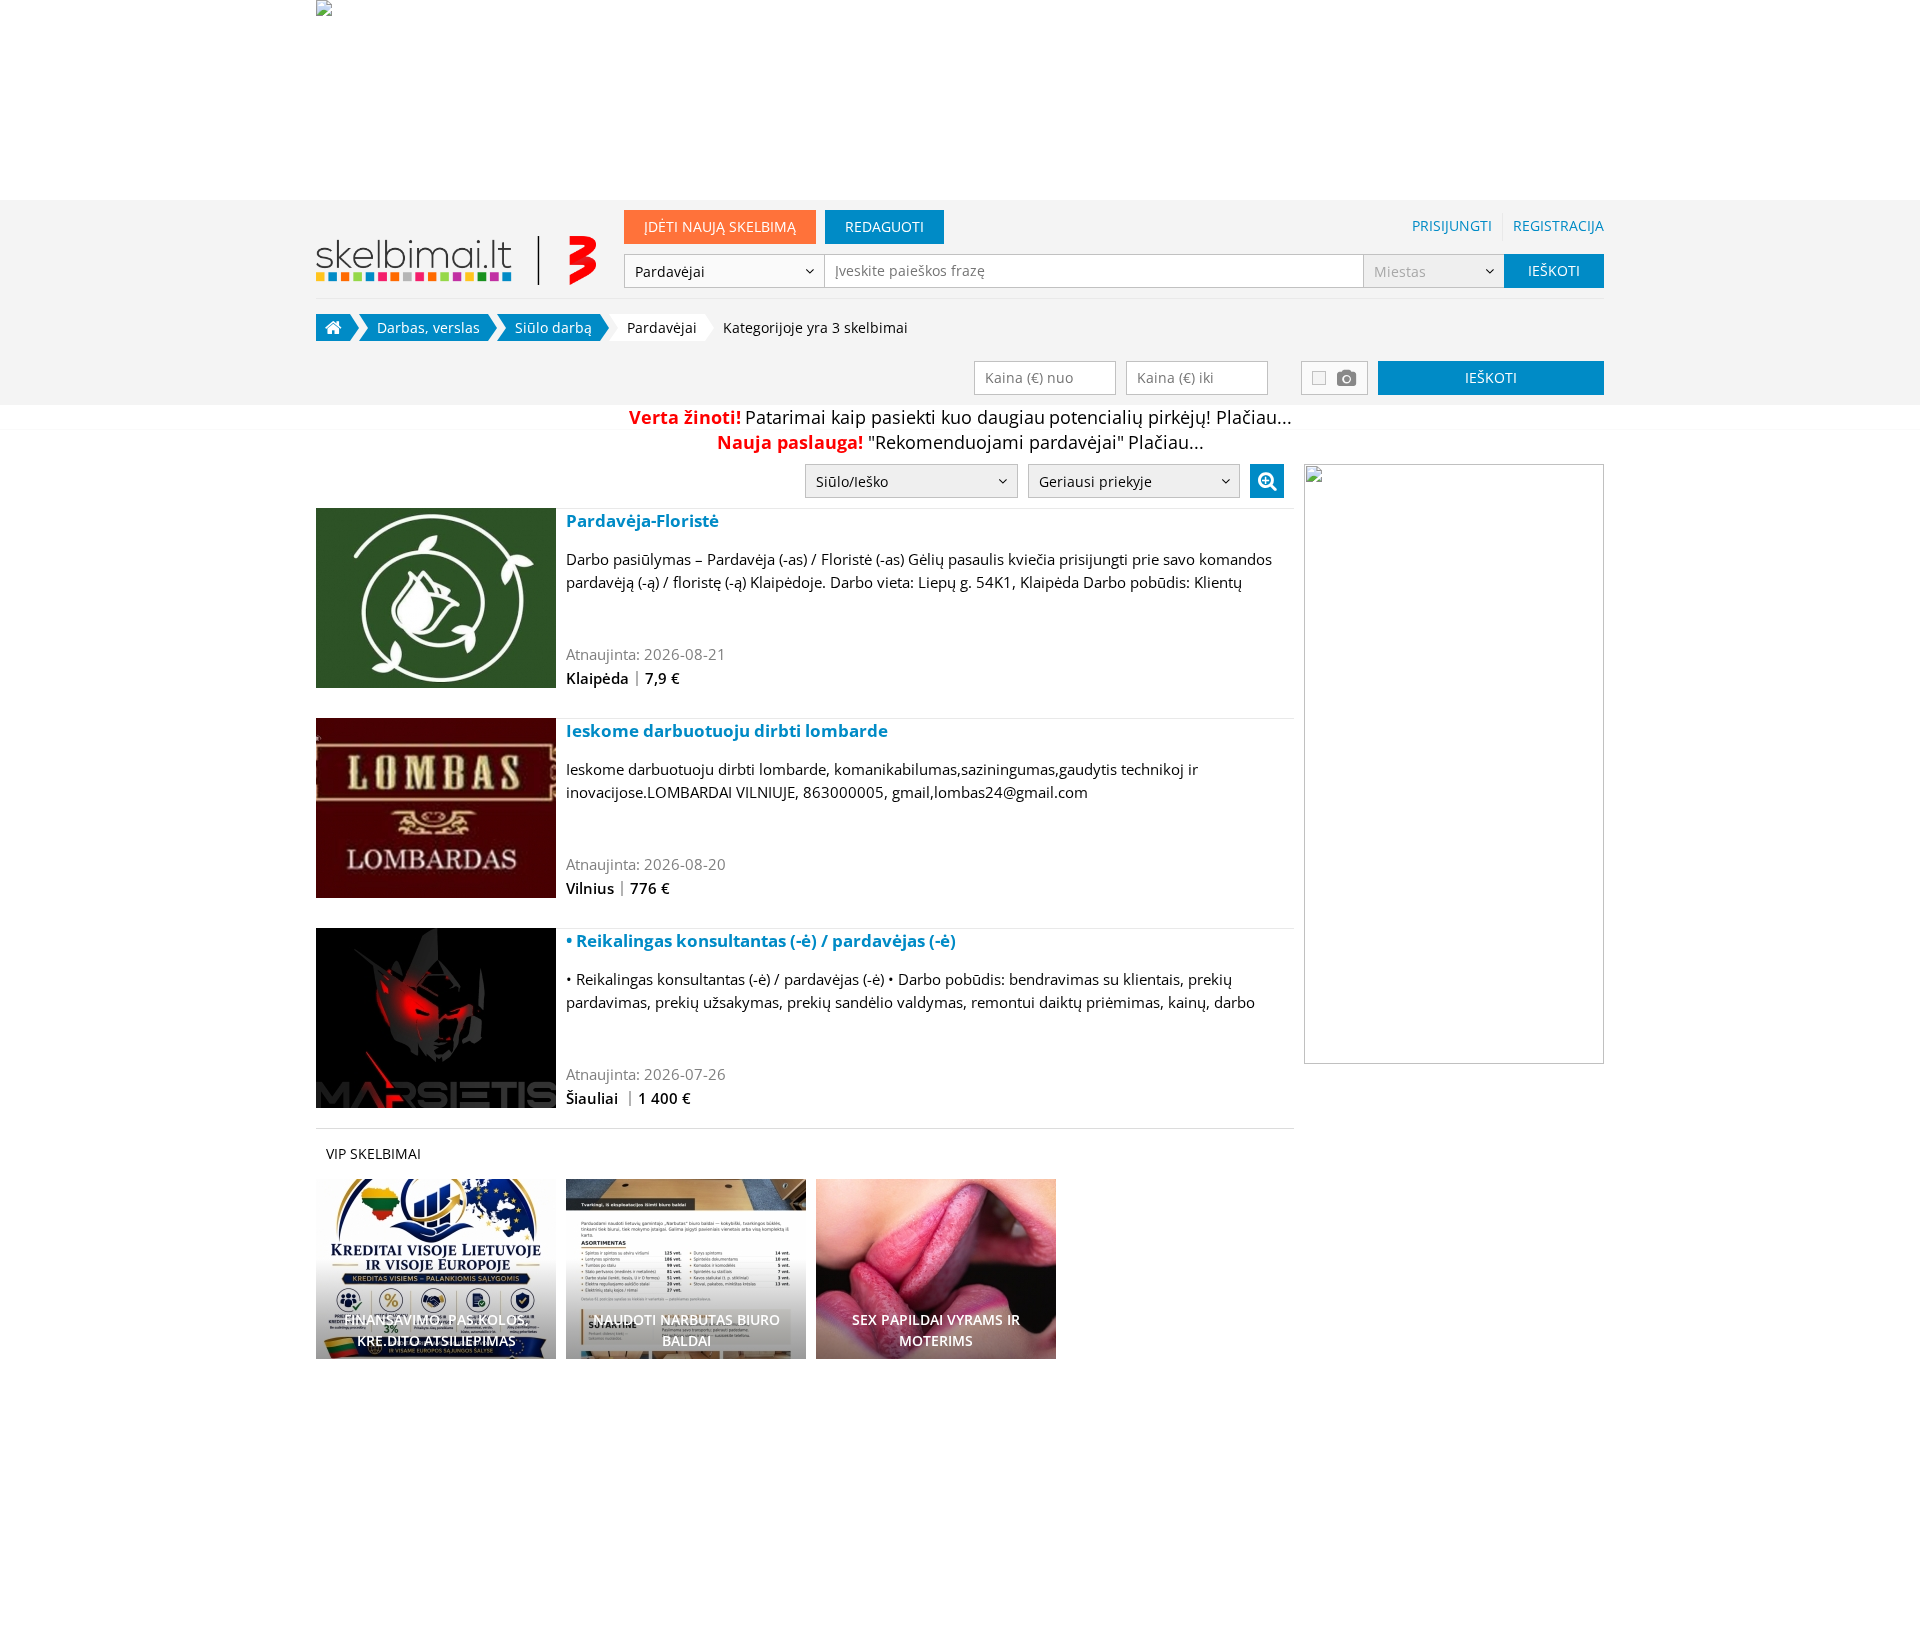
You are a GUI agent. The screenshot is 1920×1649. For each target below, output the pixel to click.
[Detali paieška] (1267, 481)
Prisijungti (1452, 225)
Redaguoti (884, 226)
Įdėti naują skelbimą (720, 226)
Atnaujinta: (603, 654)
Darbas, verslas (428, 327)
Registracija (1558, 225)
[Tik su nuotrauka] (1334, 378)
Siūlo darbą (553, 327)
